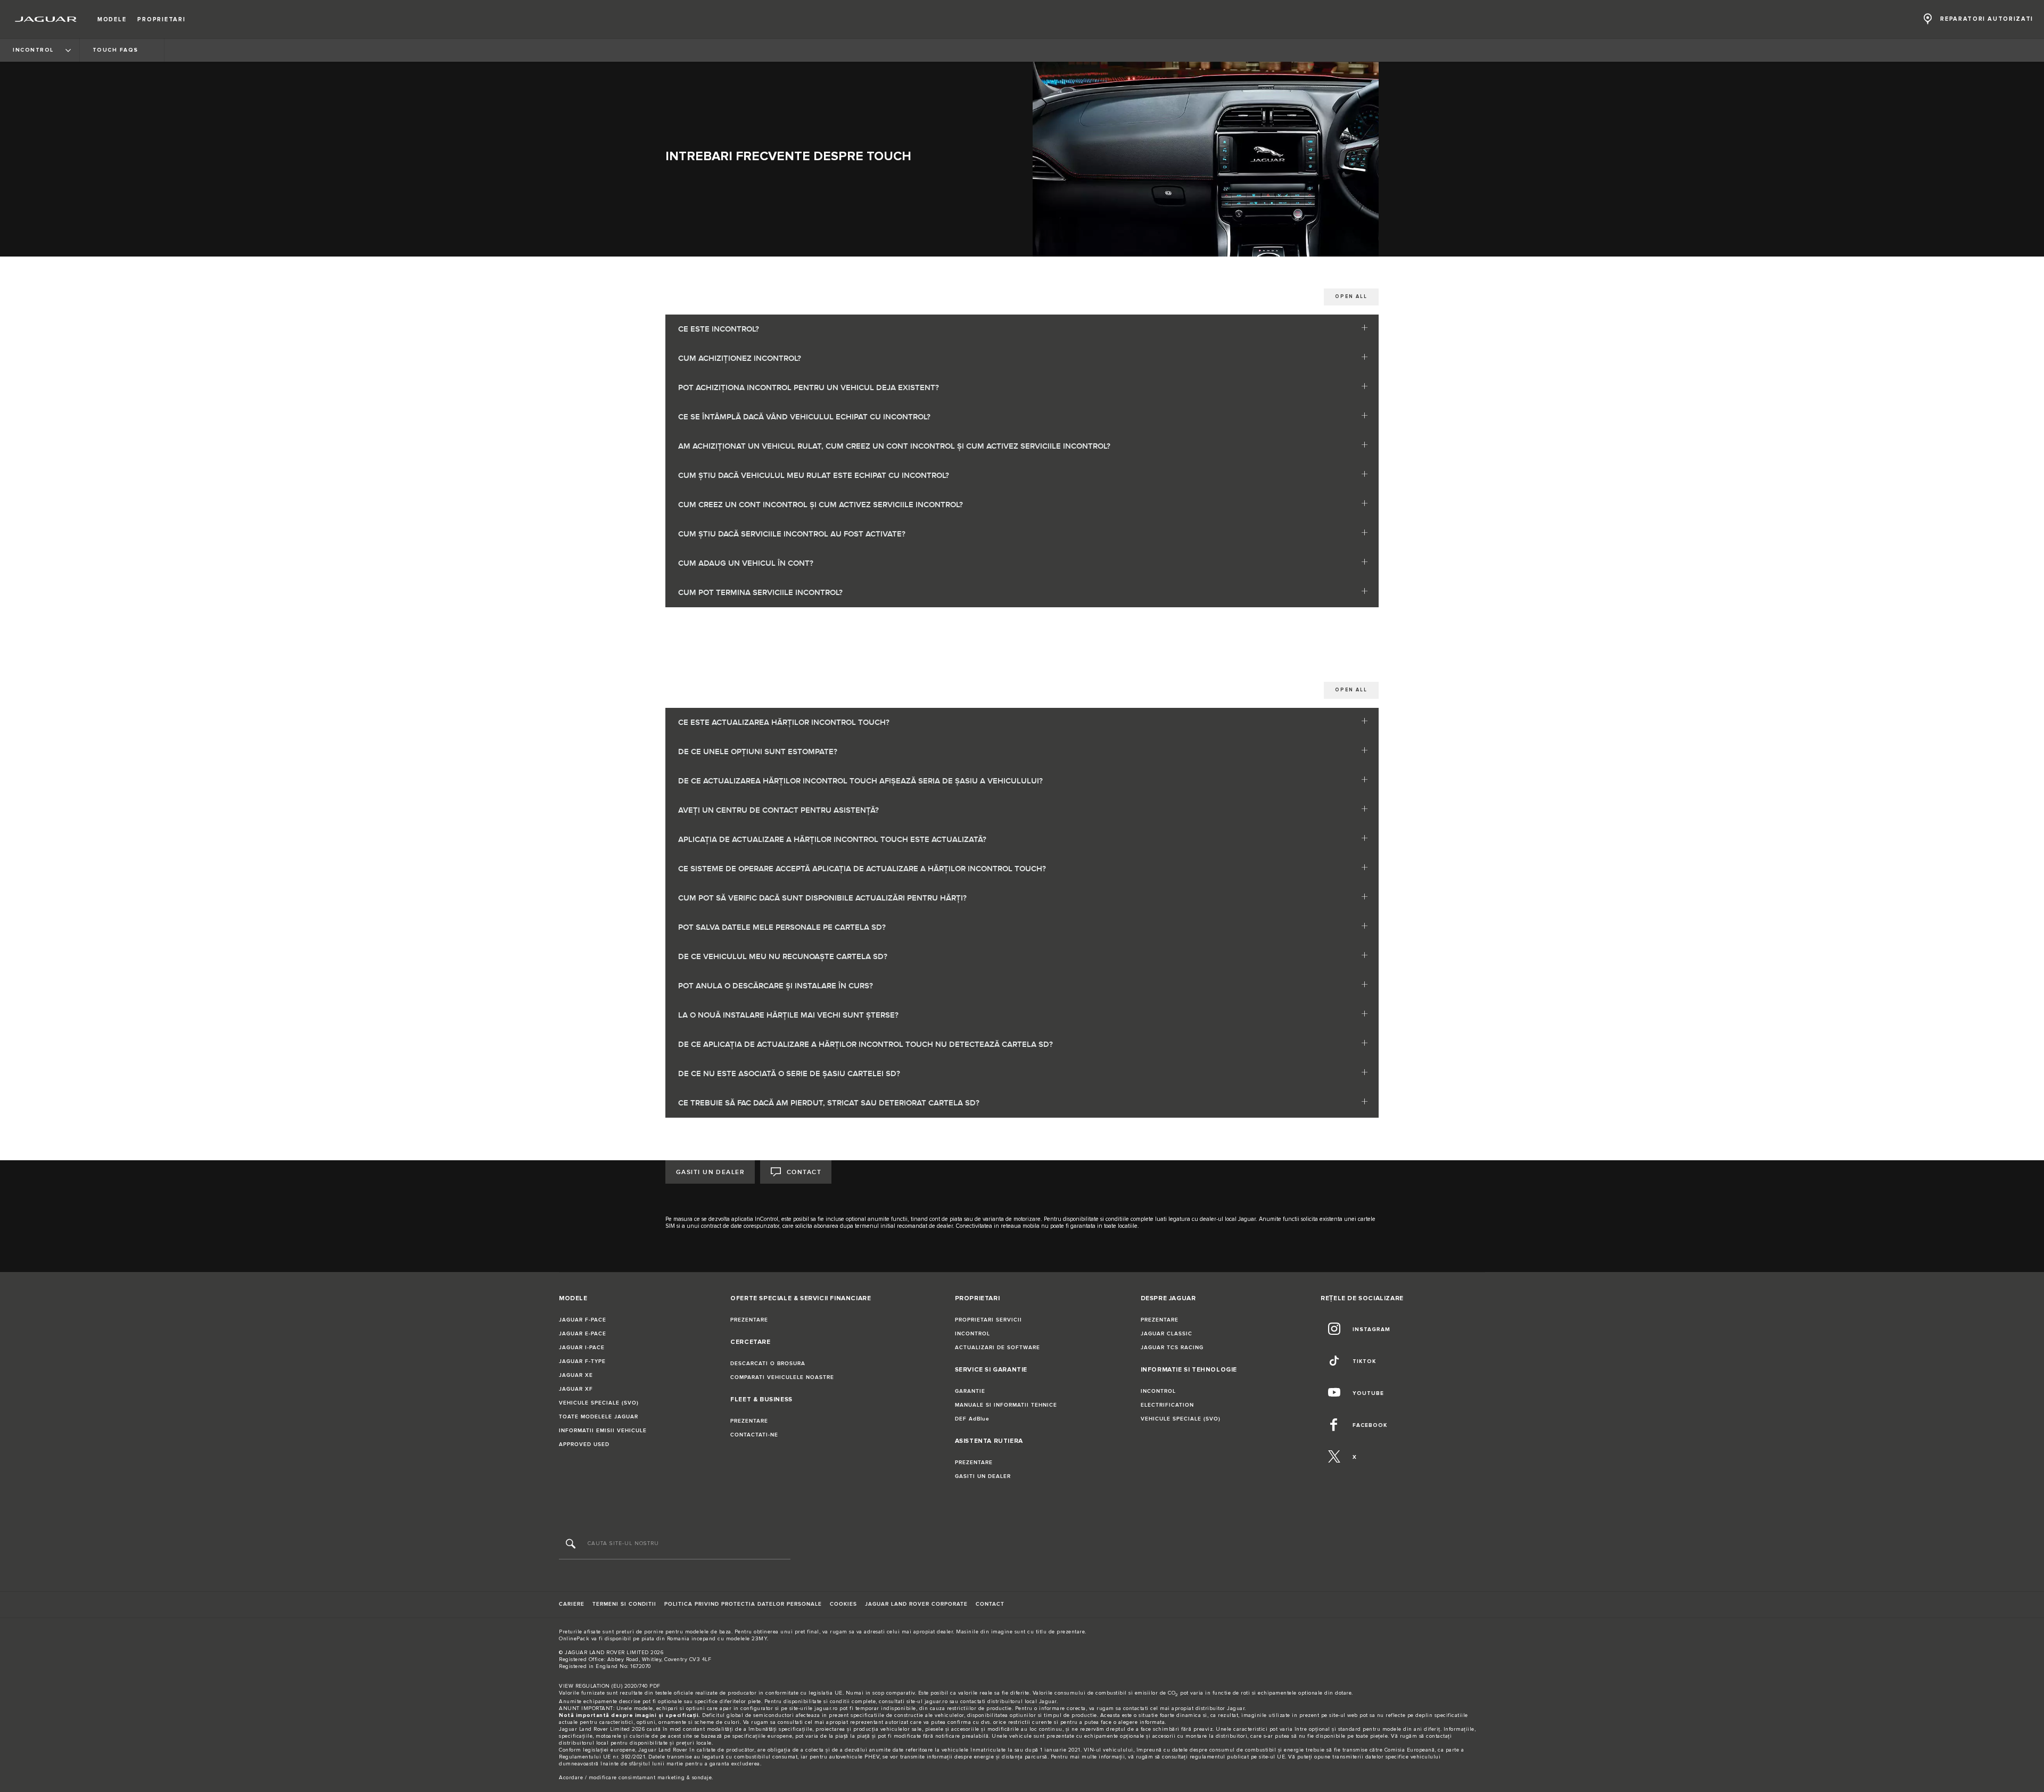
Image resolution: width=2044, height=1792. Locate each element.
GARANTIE (970, 1391)
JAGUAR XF (576, 1389)
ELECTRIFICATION (1167, 1405)
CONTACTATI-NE (754, 1435)
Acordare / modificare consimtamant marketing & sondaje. (636, 1778)
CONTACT (804, 1172)
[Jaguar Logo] (46, 19)
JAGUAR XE (576, 1375)
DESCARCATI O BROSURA (768, 1364)
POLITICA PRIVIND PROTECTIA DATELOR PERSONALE (743, 1604)
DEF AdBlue (972, 1419)
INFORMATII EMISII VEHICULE (603, 1431)
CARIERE (572, 1604)
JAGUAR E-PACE (583, 1334)
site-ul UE (1272, 1757)
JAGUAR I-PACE (582, 1348)
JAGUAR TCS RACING (1172, 1348)
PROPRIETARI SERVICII (988, 1320)
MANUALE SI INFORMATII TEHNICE (1006, 1405)
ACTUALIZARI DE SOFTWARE (998, 1348)
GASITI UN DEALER (710, 1172)
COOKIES (843, 1604)
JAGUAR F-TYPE (582, 1361)
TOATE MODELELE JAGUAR (599, 1417)
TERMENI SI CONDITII (624, 1604)
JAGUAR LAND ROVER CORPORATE (916, 1604)
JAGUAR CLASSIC (1167, 1334)
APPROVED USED (584, 1444)
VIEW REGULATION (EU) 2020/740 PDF (610, 1686)
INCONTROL (972, 1334)
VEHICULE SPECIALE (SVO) (599, 1403)
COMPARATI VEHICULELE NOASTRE (782, 1377)
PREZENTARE (749, 1320)
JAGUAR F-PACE (583, 1320)
